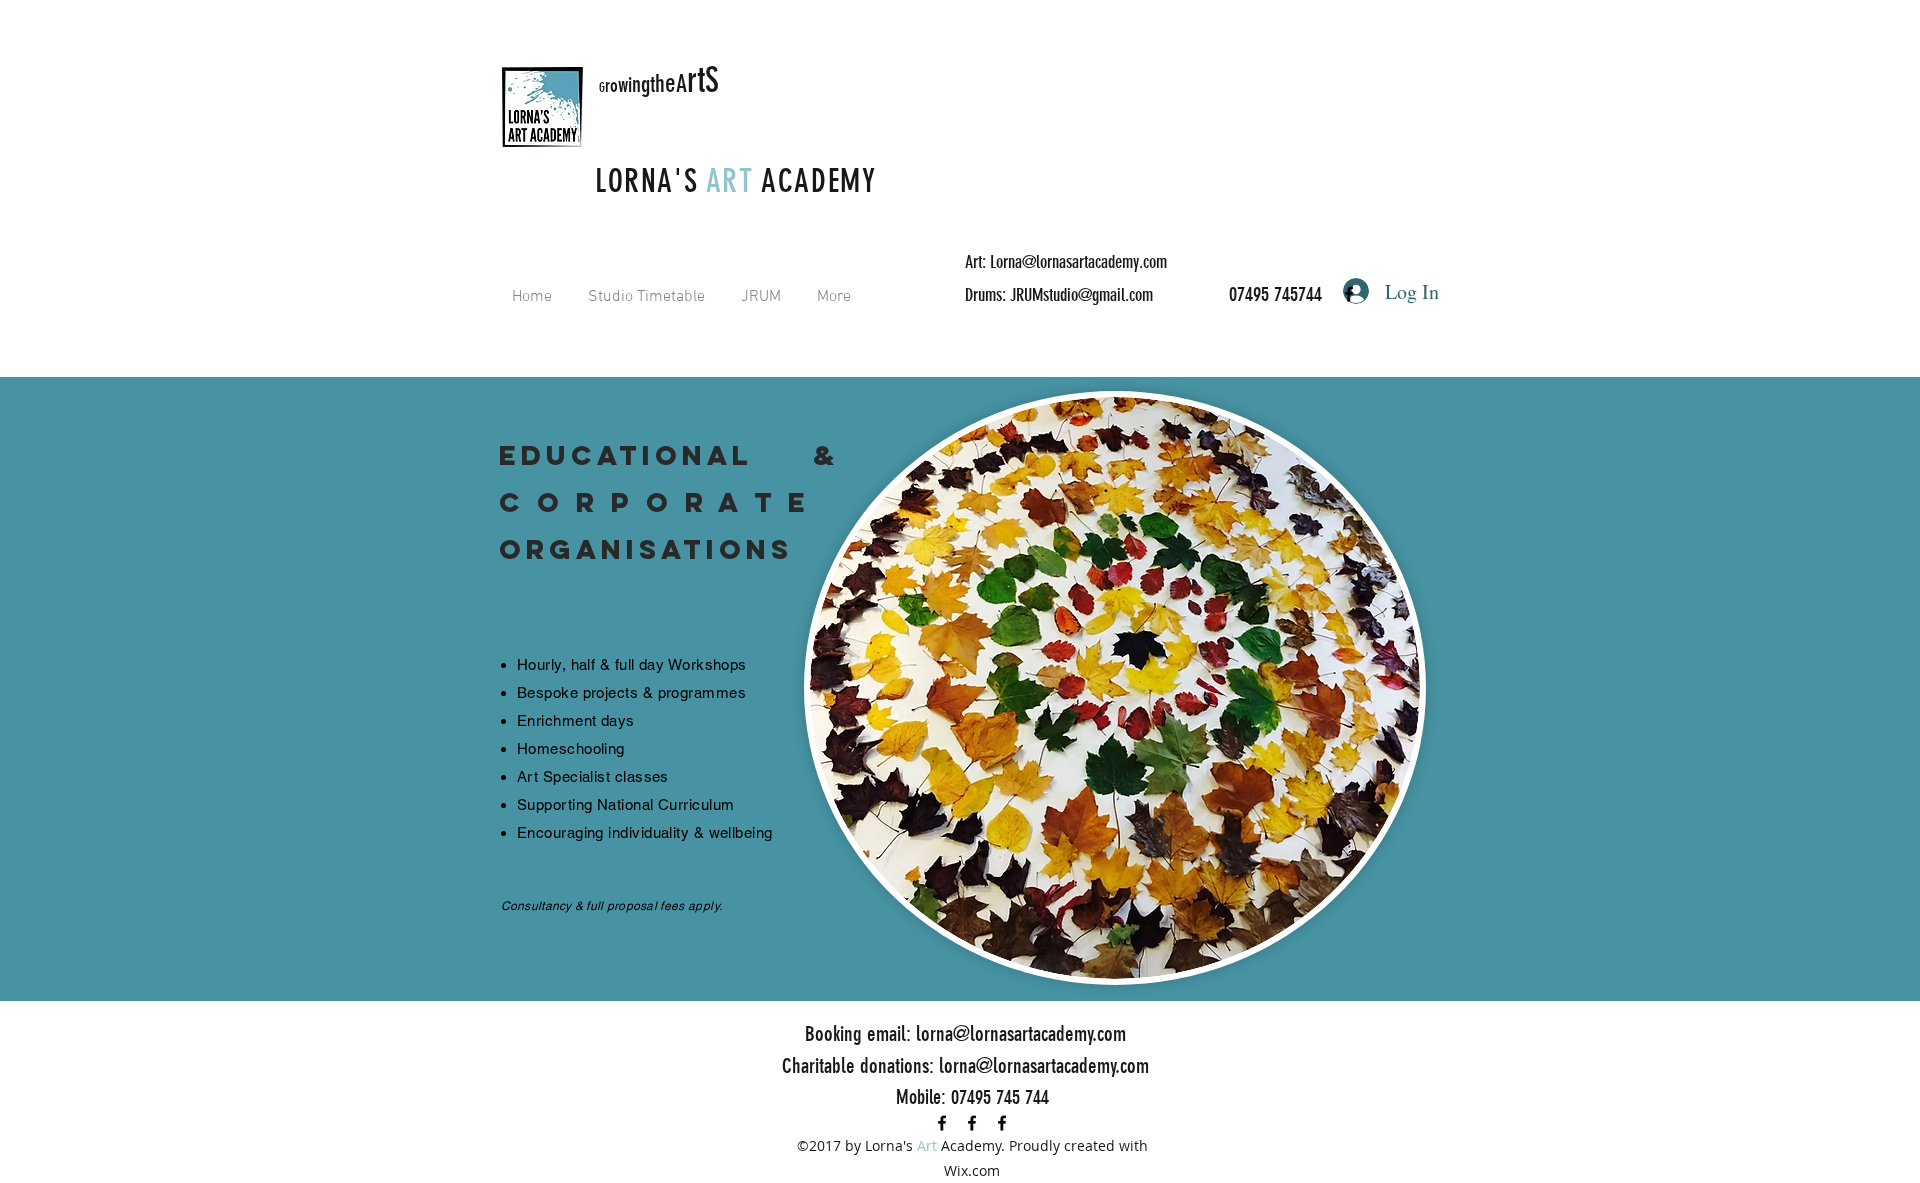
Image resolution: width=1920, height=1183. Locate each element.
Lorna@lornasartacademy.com (1078, 262)
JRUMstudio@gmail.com (1081, 295)
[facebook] (1349, 294)
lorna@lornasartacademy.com (1021, 1033)
